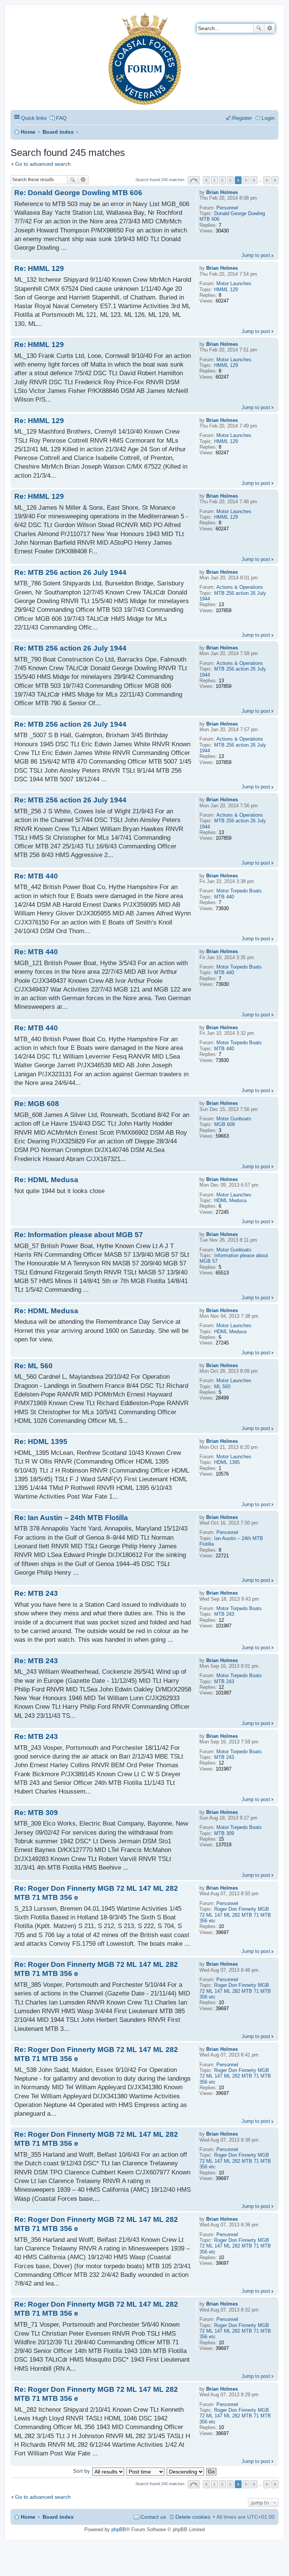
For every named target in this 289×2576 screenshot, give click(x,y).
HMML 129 (226, 290)
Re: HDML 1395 (41, 1442)
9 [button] (267, 180)
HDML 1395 (227, 1462)
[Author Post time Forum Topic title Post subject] (146, 2471)
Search (259, 28)
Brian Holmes (222, 192)
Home (28, 132)
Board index (58, 132)
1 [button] (214, 180)
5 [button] (246, 180)
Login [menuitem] (268, 118)
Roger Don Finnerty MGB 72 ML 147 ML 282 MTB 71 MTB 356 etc (235, 1915)
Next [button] (275, 180)
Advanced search (270, 28)
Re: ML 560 (33, 1366)
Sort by (81, 2471)
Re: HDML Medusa (46, 1180)
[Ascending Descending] (186, 2471)
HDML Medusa (230, 1200)
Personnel (227, 208)
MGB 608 (224, 1124)
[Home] (17, 17)
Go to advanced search (43, 164)
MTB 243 (224, 1614)
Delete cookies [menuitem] (193, 2517)
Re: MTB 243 (36, 1593)
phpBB (119, 2529)
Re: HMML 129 (39, 268)
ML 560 (222, 1387)
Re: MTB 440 (36, 876)
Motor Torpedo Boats (239, 891)
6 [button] (254, 180)
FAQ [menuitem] (61, 118)
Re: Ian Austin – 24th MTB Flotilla (71, 1518)
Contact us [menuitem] (153, 2517)
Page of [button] (194, 180)
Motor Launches (234, 283)
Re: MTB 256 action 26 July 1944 (70, 572)
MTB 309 (224, 1833)
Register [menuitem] (242, 118)
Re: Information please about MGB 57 (79, 1235)
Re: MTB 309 (36, 1813)
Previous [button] (206, 180)
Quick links (34, 118)
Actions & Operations (240, 587)
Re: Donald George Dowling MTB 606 (78, 193)
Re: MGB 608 (37, 1104)
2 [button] (222, 180)
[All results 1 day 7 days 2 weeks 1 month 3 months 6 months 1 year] (108, 2471)
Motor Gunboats (234, 1119)
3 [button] (230, 180)
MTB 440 (224, 897)
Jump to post (256, 255)
